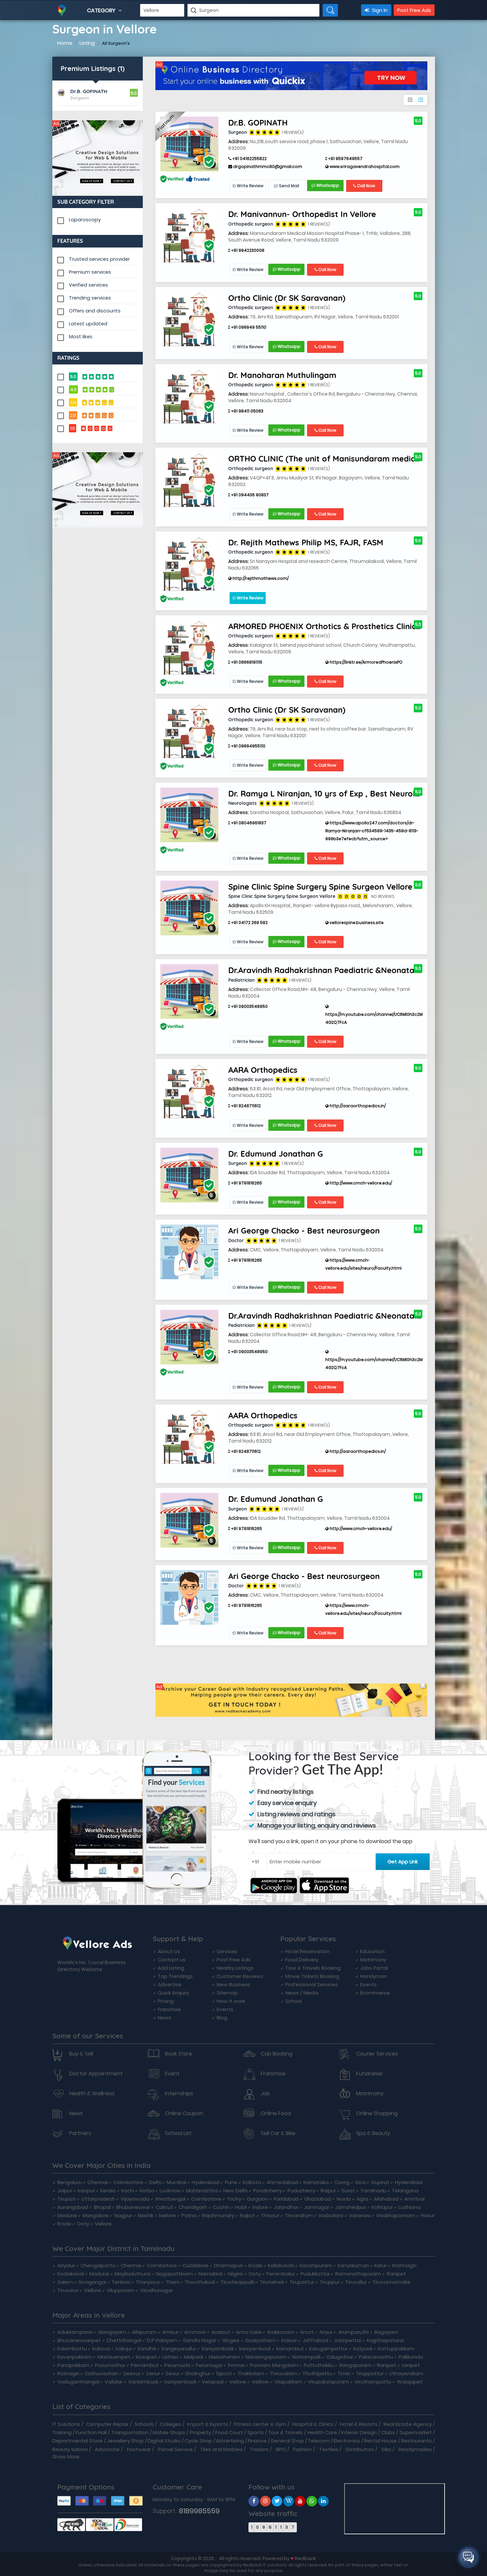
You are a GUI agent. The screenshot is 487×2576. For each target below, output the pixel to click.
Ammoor (195, 2332)
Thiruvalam (283, 2373)
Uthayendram (406, 2373)
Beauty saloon (70, 2449)
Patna (189, 2215)
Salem (65, 2282)
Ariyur (326, 2332)
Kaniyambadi (218, 2349)
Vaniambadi (143, 2382)
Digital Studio (164, 2441)
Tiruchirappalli (237, 2282)
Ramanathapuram (358, 2274)
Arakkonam (281, 2332)
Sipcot (224, 2373)
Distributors (360, 2449)
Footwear (139, 2449)
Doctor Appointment (96, 2074)
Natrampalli (306, 2357)
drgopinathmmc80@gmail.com (267, 166)
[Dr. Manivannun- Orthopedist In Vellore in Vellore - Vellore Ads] (189, 235)
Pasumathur (110, 2365)
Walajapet (410, 2382)
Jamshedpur (351, 2207)
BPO (281, 2449)
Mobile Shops (169, 2432)
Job (265, 2094)
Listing (87, 43)
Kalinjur (124, 2349)
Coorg (342, 2182)
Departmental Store (78, 2441)
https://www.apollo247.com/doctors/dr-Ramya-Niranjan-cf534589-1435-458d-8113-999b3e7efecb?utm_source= (372, 831)
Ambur (170, 2332)
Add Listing (171, 1968)
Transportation (130, 2432)
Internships (179, 2094)
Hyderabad (206, 2182)
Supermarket (416, 2432)
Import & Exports (208, 2424)
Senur (153, 2373)
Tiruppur (330, 2282)
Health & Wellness (92, 2094)
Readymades (415, 2449)
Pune (231, 2182)
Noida (344, 2199)
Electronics (347, 2441)
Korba (147, 2191)
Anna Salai (249, 2332)
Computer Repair (107, 2424)
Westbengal (170, 2199)
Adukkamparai (75, 2332)
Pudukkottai (315, 2274)
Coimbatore (128, 2182)
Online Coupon (184, 2113)
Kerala (108, 2191)
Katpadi (363, 2349)
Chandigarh (193, 2207)
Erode (64, 2224)
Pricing (166, 2001)
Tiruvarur (68, 2290)
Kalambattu (72, 2349)
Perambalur (281, 2274)
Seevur (132, 2373)
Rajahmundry (218, 2215)
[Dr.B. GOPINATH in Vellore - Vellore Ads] (189, 143)
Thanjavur (148, 2282)
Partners (80, 2133)
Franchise (169, 2009)
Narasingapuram (266, 2357)
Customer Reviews (240, 1976)
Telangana (405, 2191)
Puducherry (301, 2191)
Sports (256, 2432)
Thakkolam (251, 2373)
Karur (380, 2265)
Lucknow (170, 2191)
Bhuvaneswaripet (79, 2340)
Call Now (366, 186)
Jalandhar (286, 2207)
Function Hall (91, 2432)
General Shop (287, 2441)
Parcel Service (175, 2449)
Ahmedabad (282, 2182)
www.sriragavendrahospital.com (364, 166)
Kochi (128, 2191)
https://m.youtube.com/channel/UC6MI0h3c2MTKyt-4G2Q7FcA (379, 1018)
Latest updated (88, 324)
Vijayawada (135, 2199)
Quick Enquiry (173, 1993)
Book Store (179, 2054)
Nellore (167, 2215)
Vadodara (331, 2215)
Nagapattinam (174, 2274)
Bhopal (102, 2207)
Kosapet (146, 2357)
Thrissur (270, 2215)
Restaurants (416, 2441)
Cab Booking (276, 2054)
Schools (144, 2424)
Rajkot (247, 2215)
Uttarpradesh (98, 2199)
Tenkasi (121, 2282)
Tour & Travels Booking (313, 1968)
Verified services (88, 285)
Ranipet (396, 2274)
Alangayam (112, 2332)
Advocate (107, 2449)
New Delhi (235, 2191)
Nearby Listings (235, 1968)
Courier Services (377, 2054)
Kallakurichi (281, 2265)
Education (372, 1951)
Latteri (170, 2357)
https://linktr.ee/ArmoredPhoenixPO (366, 662)
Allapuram (144, 2332)
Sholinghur (198, 2373)
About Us (169, 1951)
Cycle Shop (198, 2441)
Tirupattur (302, 2282)
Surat (348, 2191)
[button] (468, 2557)
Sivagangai (92, 2282)
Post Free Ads (414, 10)
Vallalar (114, 2382)
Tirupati (67, 2199)
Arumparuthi (353, 2332)
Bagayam (386, 2332)
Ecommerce (375, 1993)
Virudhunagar (157, 2290)
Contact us (172, 1960)
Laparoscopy (85, 220)
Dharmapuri (228, 2265)
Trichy (234, 2199)
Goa (360, 2182)
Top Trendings (175, 1976)
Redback (305, 2558)
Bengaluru (70, 2182)
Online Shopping (377, 2113)
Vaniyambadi (180, 2382)
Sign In (379, 10)
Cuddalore (195, 2265)
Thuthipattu (317, 2373)
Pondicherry (268, 2191)
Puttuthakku (319, 2365)
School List (178, 2133)
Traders (259, 2449)
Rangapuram (355, 2365)
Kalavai (101, 2349)
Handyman (374, 1976)
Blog (222, 2018)
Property (200, 2432)
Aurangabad (73, 2207)
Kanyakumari (353, 2265)
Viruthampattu (373, 2382)
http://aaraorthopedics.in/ (357, 1106)
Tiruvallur (356, 2282)
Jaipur (65, 2191)
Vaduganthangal (78, 2382)
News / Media (302, 1993)
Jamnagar (317, 2207)
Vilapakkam (288, 2382)
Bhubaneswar (133, 2207)
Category (102, 10)
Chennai (98, 2182)
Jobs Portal (374, 1968)
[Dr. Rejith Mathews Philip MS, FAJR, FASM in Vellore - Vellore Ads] (189, 563)
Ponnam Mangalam (274, 2365)
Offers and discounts (95, 311)
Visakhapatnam (396, 2215)
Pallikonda (411, 2357)
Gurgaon (257, 2199)
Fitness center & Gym (260, 2424)
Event (172, 2074)
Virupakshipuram (328, 2382)
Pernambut (145, 2365)
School (294, 2001)
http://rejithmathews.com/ (260, 578)
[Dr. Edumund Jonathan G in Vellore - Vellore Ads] (189, 1174)
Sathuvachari (101, 2373)
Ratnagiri (68, 2373)
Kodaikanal (71, 2274)
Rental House (380, 2441)
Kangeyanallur (179, 2349)
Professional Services (312, 1984)
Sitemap (227, 1993)
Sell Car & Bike (278, 2133)
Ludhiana (409, 2207)
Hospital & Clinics (313, 2424)
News (164, 2018)
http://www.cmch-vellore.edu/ (360, 1183)
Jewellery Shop (125, 2441)
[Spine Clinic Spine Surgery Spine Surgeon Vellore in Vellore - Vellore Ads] (189, 907)
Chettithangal (124, 2340)
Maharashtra (202, 2191)
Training (62, 2432)
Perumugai (209, 2365)
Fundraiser (370, 2074)
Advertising (230, 2441)
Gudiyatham (260, 2340)
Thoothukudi (200, 2282)
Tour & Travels (285, 2432)
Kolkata (252, 2182)
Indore (260, 2207)
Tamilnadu (373, 2191)
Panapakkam (73, 2365)
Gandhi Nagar (200, 2340)
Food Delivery (302, 1960)
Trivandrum (299, 2215)
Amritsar (415, 2199)
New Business (233, 1984)
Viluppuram (121, 2290)
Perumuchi (177, 2365)
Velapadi (213, 2382)
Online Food (276, 2113)
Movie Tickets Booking (312, 1976)
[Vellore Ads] (98, 158)
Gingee (231, 2340)
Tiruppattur (370, 2373)
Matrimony (373, 1960)
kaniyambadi (255, 2349)
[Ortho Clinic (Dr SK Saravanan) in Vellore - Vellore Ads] (189, 319)
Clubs (388, 2432)
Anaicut (221, 2332)
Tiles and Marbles (221, 2449)
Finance (257, 2441)
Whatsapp (327, 185)
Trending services (90, 298)
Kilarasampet (114, 2357)
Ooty (83, 2224)
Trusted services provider (99, 259)
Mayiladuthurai (133, 2274)
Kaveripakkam (75, 2357)
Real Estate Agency (408, 2424)
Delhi (155, 2182)
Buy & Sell (81, 2054)
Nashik (146, 2215)
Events (225, 2009)
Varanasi (360, 2215)
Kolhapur (382, 2207)
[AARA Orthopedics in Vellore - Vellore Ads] (189, 1091)
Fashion (302, 2449)
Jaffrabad (315, 2340)
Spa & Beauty (373, 2133)
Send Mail (289, 186)
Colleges (170, 2424)
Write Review (250, 186)
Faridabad (286, 2199)
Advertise (170, 1984)
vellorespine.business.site (356, 923)
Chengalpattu (98, 2265)
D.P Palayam (162, 2340)
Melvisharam (224, 2357)
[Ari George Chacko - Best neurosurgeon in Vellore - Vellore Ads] (189, 1252)
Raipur (328, 2191)
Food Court (229, 2432)
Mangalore (96, 2215)
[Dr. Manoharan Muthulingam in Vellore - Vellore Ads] (189, 396)
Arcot (307, 2332)
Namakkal (210, 2274)
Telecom (319, 2441)
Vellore (103, 2224)
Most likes (81, 337)
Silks (386, 2449)
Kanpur (86, 2191)
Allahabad (386, 2199)
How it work (231, 2001)
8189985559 (199, 2511)
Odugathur (340, 2357)
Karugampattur (328, 2349)
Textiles (329, 2449)
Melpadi (193, 2357)
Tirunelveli (272, 2282)
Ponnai (236, 2365)
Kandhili (147, 2349)
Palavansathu (376, 2357)
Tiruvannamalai (391, 2282)
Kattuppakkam (396, 2349)
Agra (362, 2199)
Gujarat (380, 2182)
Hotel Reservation (307, 1951)
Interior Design (359, 2432)
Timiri (344, 2373)
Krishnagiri (404, 2265)
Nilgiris (235, 2274)
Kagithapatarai (385, 2340)
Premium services (90, 272)
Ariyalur (66, 2265)
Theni (172, 2282)
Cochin (221, 2207)
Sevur (173, 2373)
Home (65, 43)
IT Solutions (66, 2424)
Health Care (322, 2432)
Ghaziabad (318, 2199)
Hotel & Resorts (359, 2424)
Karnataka (316, 2182)
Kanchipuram (316, 2265)
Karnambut (290, 2349)
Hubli (241, 2207)
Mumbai (176, 2182)
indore (289, 2340)
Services (227, 1951)
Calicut (164, 2207)
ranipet (411, 2365)
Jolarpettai (347, 2340)
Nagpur (123, 2215)
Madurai (67, 2215)
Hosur (428, 2215)
